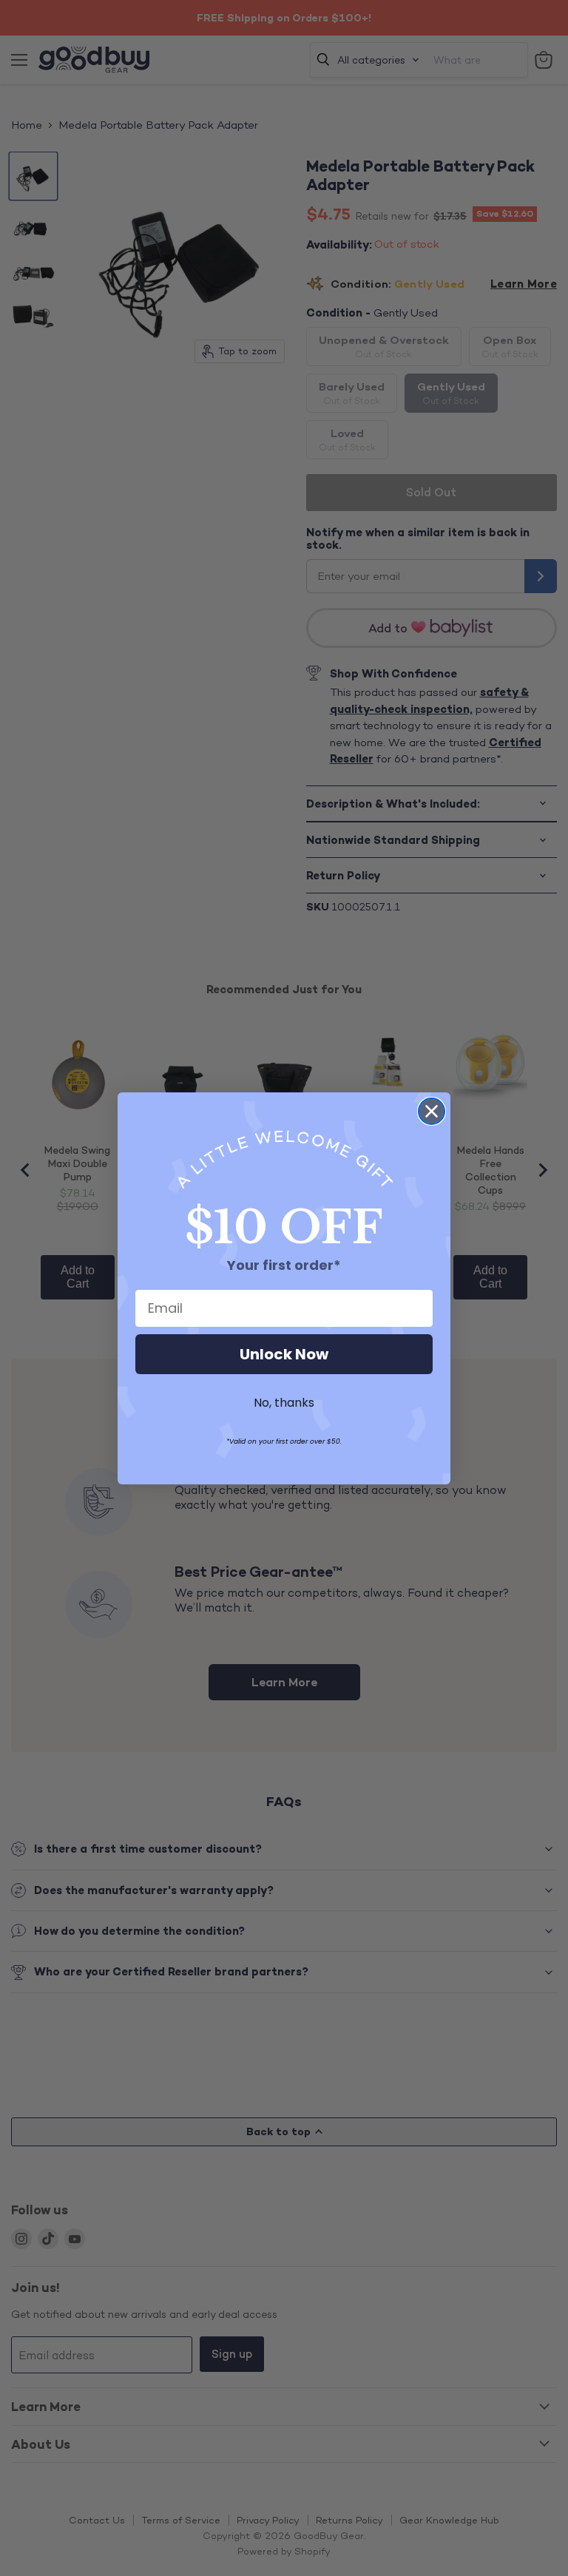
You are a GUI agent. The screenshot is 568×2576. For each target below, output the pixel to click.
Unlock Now (284, 1354)
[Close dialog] (432, 1111)
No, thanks (284, 1403)
